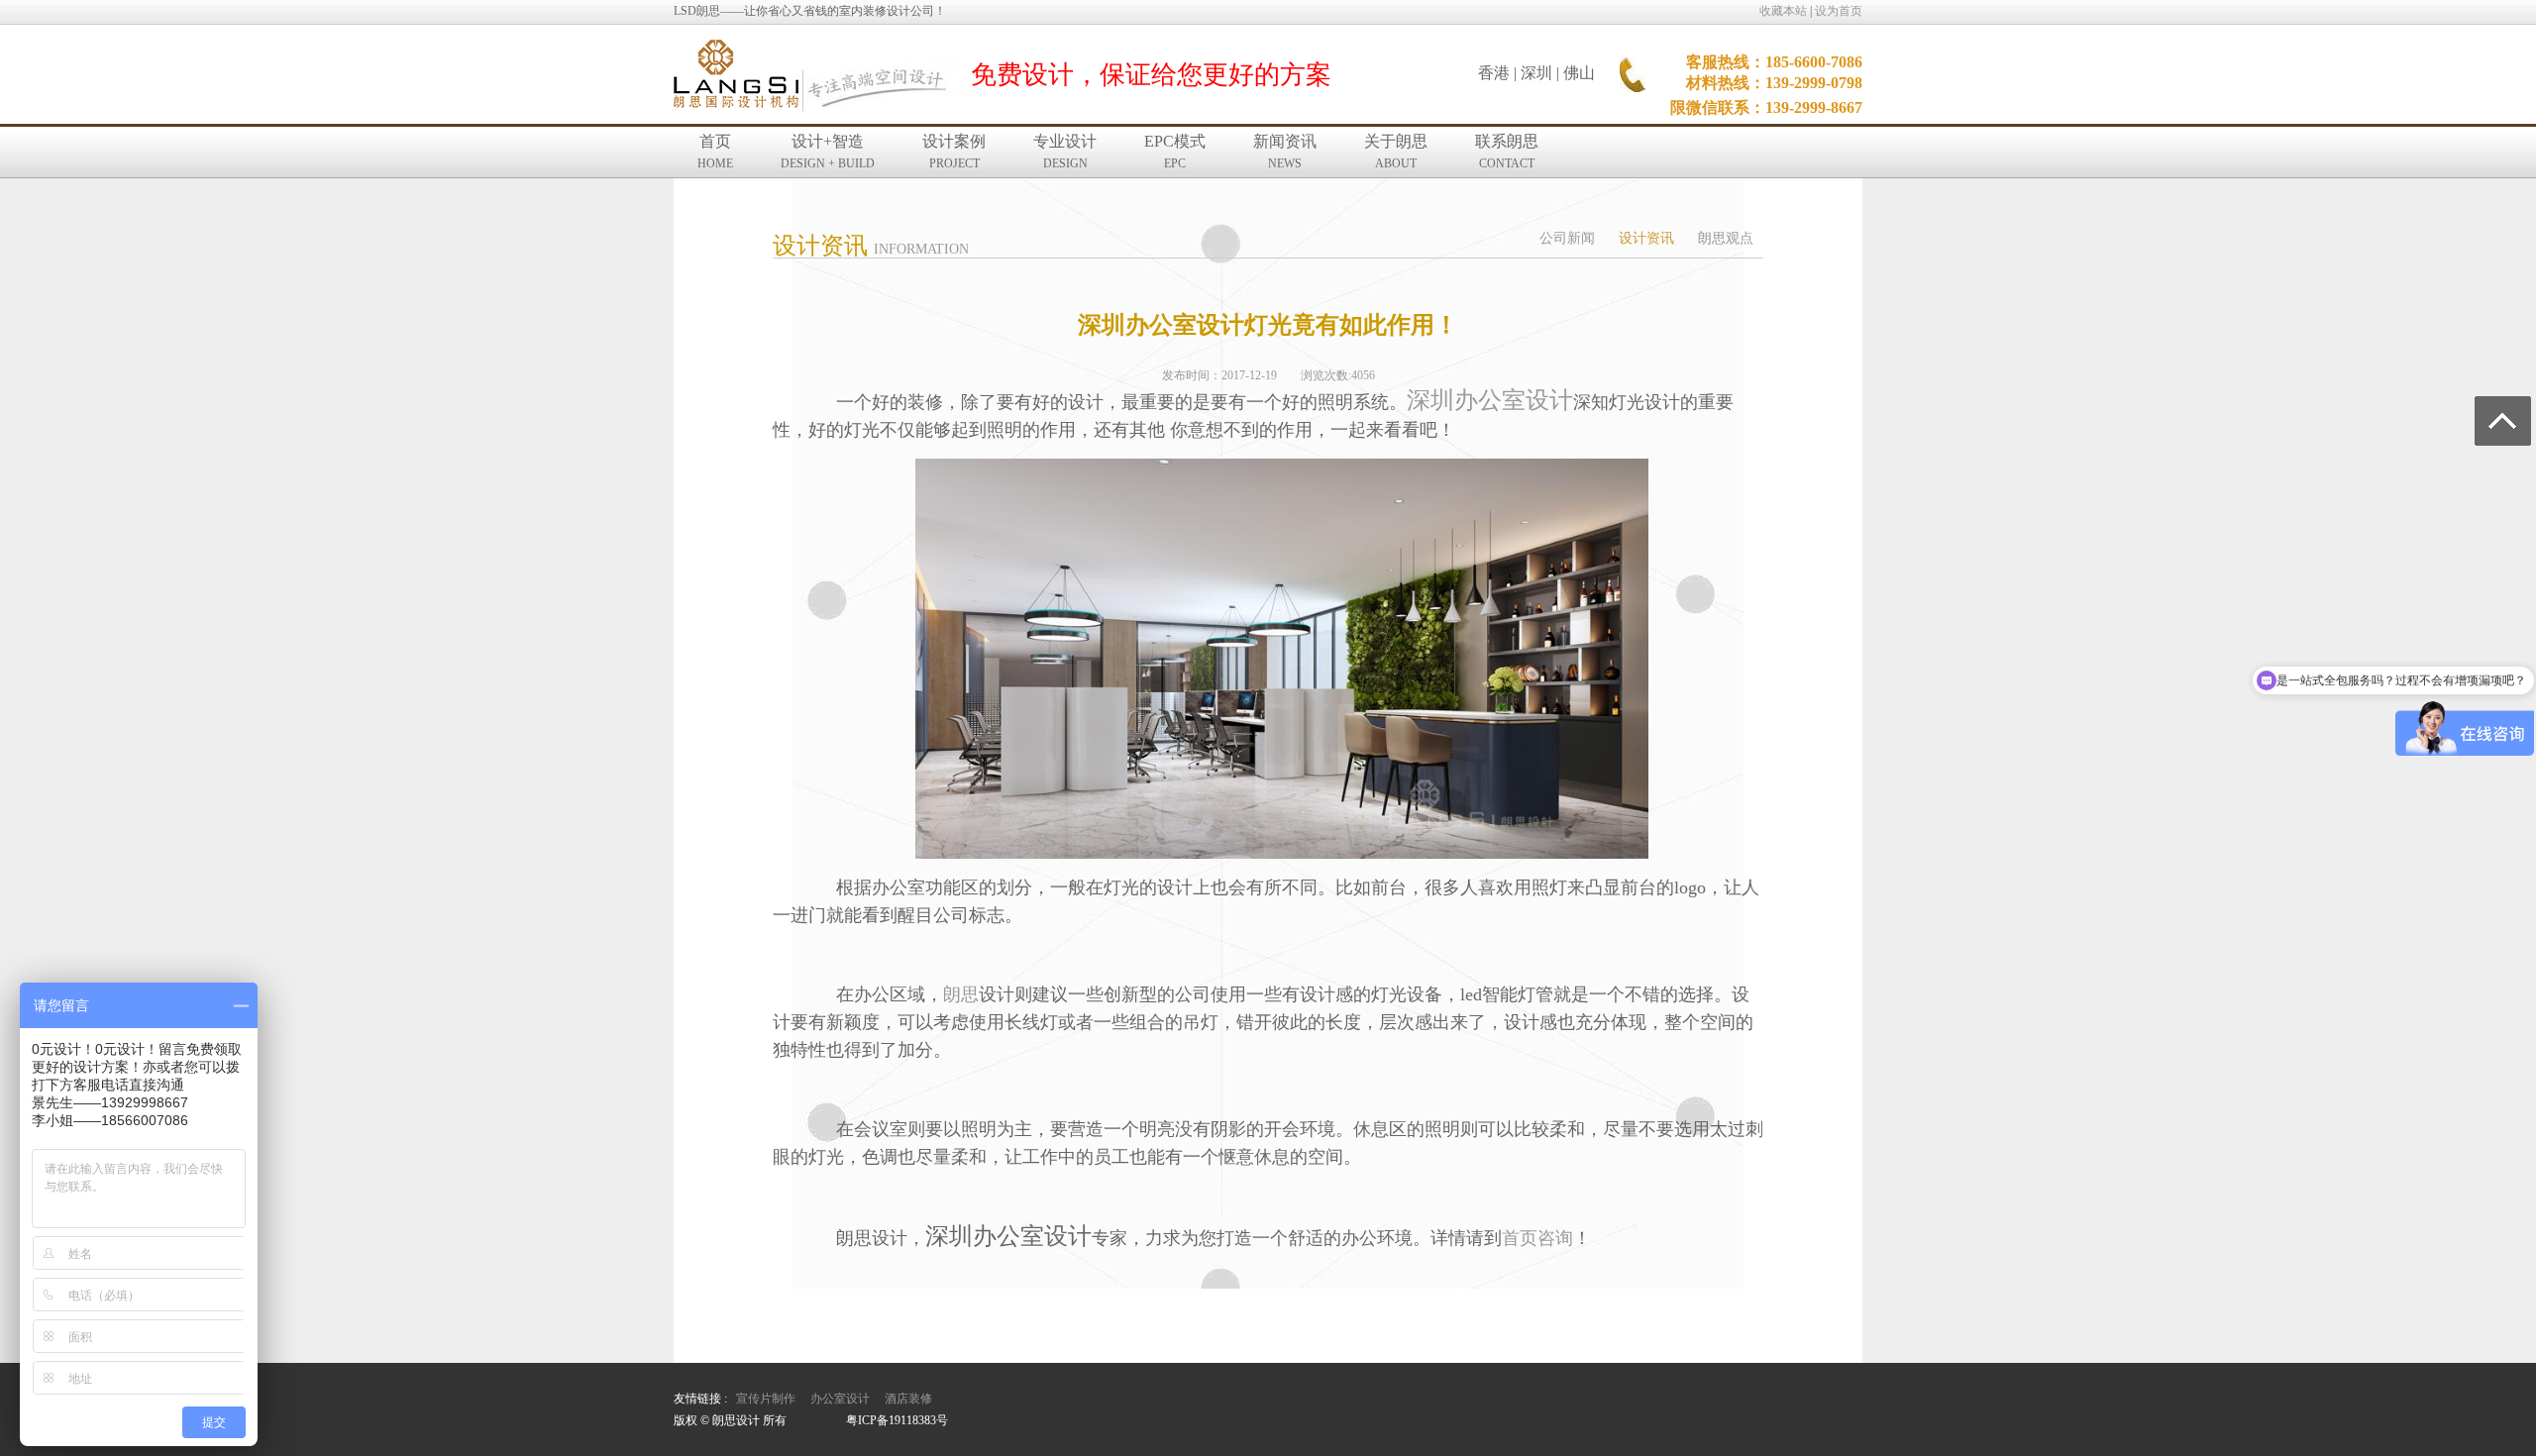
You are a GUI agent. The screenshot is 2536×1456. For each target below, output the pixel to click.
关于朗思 (1396, 152)
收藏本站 (1783, 11)
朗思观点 (1726, 238)
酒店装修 (908, 1399)
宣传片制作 (766, 1399)
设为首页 (1839, 11)
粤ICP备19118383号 (897, 1420)
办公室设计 (840, 1399)
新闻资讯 (1285, 152)
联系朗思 (1507, 152)
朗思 (961, 994)
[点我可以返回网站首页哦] (736, 75)
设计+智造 (828, 152)
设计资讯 (1646, 238)
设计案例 (954, 152)
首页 (715, 152)
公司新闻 (1567, 238)
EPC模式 (1175, 152)
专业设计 (1065, 152)
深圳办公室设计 (1490, 400)
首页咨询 (1537, 1238)
